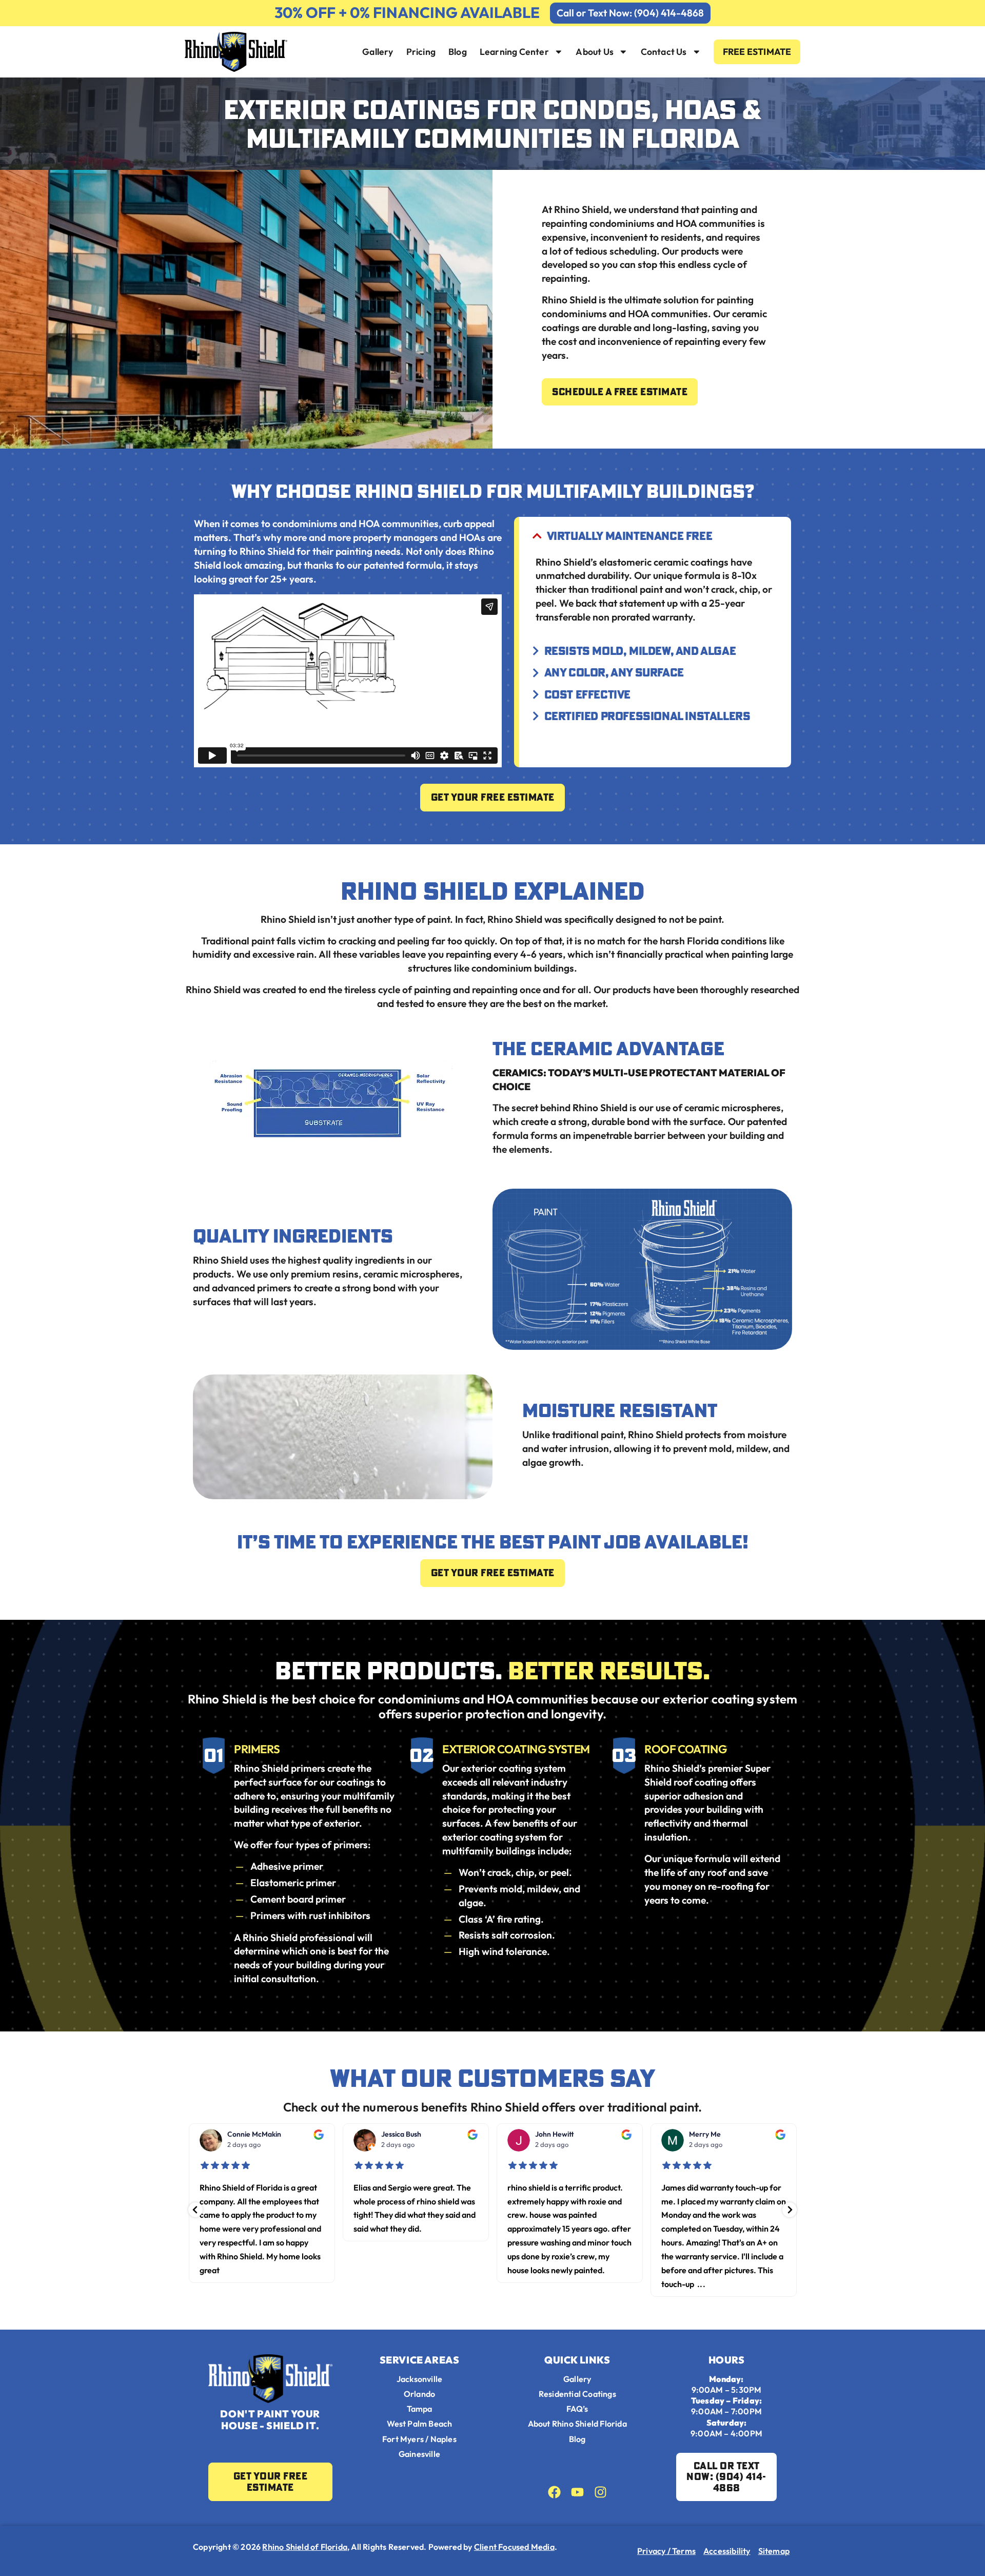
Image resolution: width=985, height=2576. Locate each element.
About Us (595, 52)
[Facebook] (554, 2492)
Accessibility (727, 2551)
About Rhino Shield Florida (577, 2424)
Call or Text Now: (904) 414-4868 (630, 13)
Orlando (419, 2394)
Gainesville (419, 2454)
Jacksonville (419, 2379)
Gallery (378, 52)
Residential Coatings (577, 2394)
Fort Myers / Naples (419, 2439)
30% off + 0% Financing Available (407, 13)
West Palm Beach (420, 2424)
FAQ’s (577, 2409)
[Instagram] (600, 2492)
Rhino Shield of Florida (305, 2547)
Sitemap (774, 2551)
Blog (458, 52)
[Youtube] (577, 2492)
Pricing (421, 52)
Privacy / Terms (666, 2551)
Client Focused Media (514, 2547)
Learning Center (514, 52)
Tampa (420, 2409)
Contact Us (664, 52)
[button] (195, 2210)
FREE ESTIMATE (757, 52)
